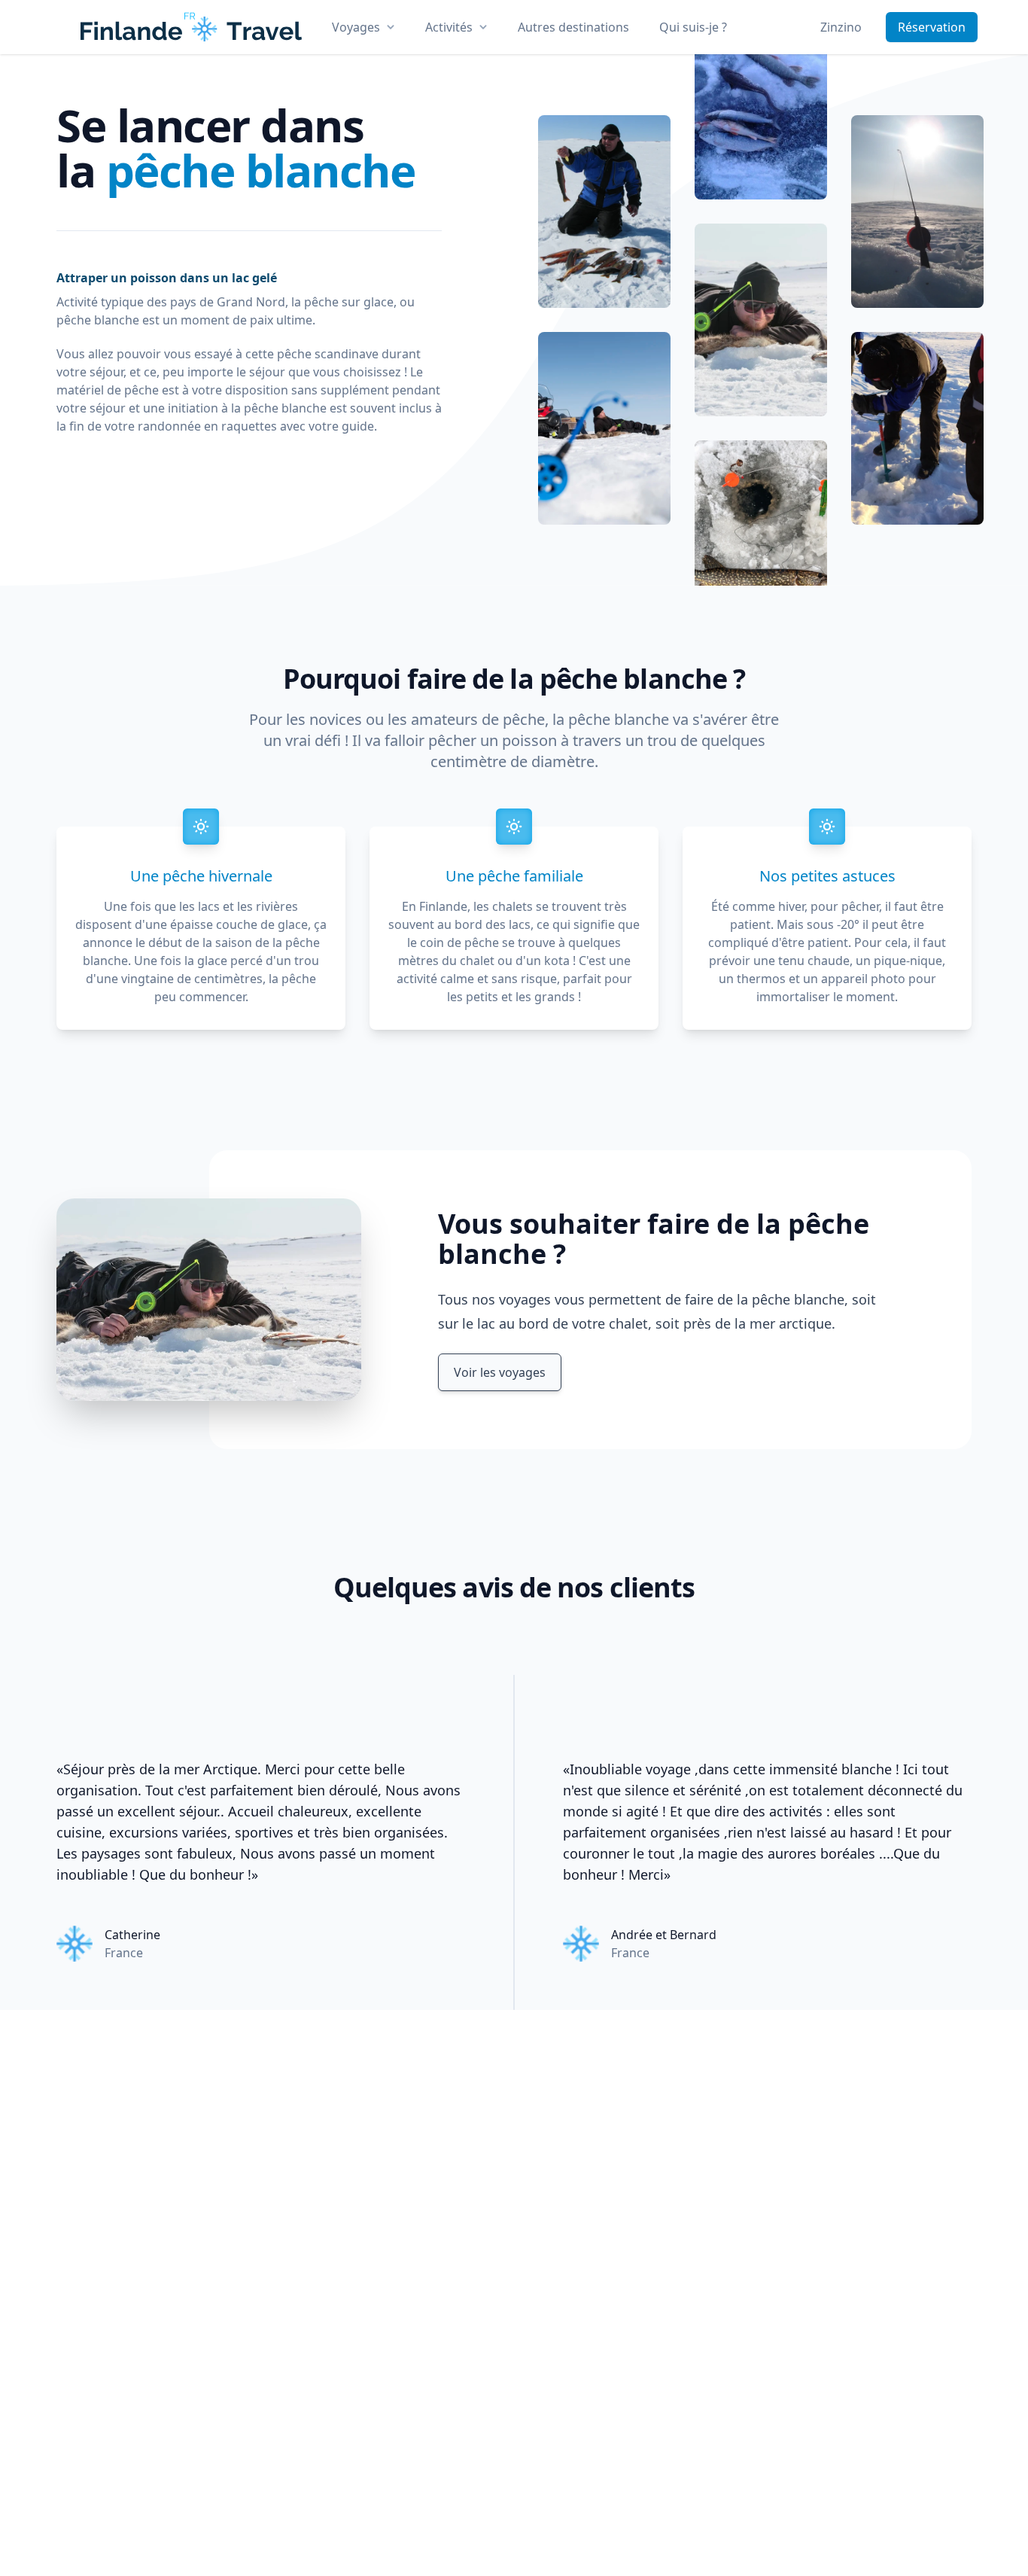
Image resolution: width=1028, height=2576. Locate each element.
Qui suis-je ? (693, 27)
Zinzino (841, 27)
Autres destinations (573, 27)
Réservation (932, 27)
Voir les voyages (500, 1372)
